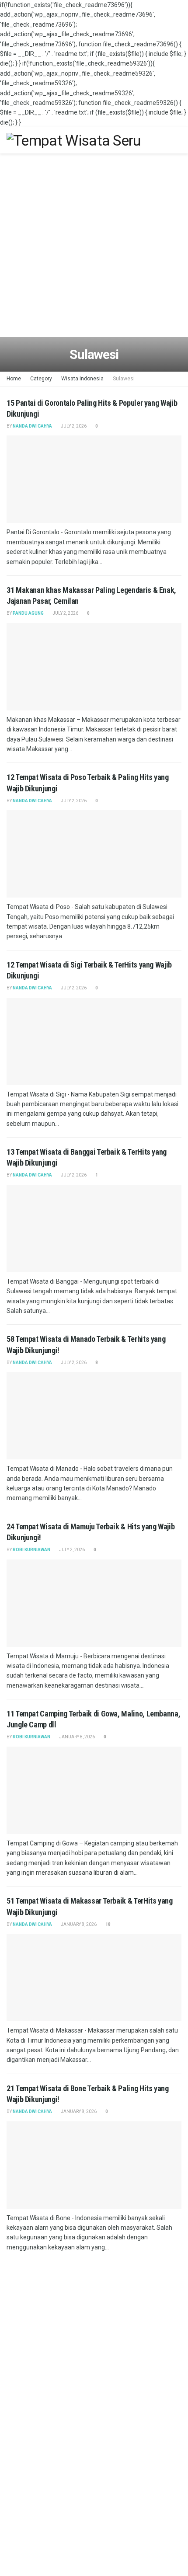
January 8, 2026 (77, 1737)
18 (108, 1924)
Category (41, 379)
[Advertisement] (94, 247)
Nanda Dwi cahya (32, 426)
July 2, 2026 (73, 426)
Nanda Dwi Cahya (32, 1363)
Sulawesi (124, 379)
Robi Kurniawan (31, 1550)
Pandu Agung (28, 613)
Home (14, 379)
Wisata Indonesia (82, 379)
